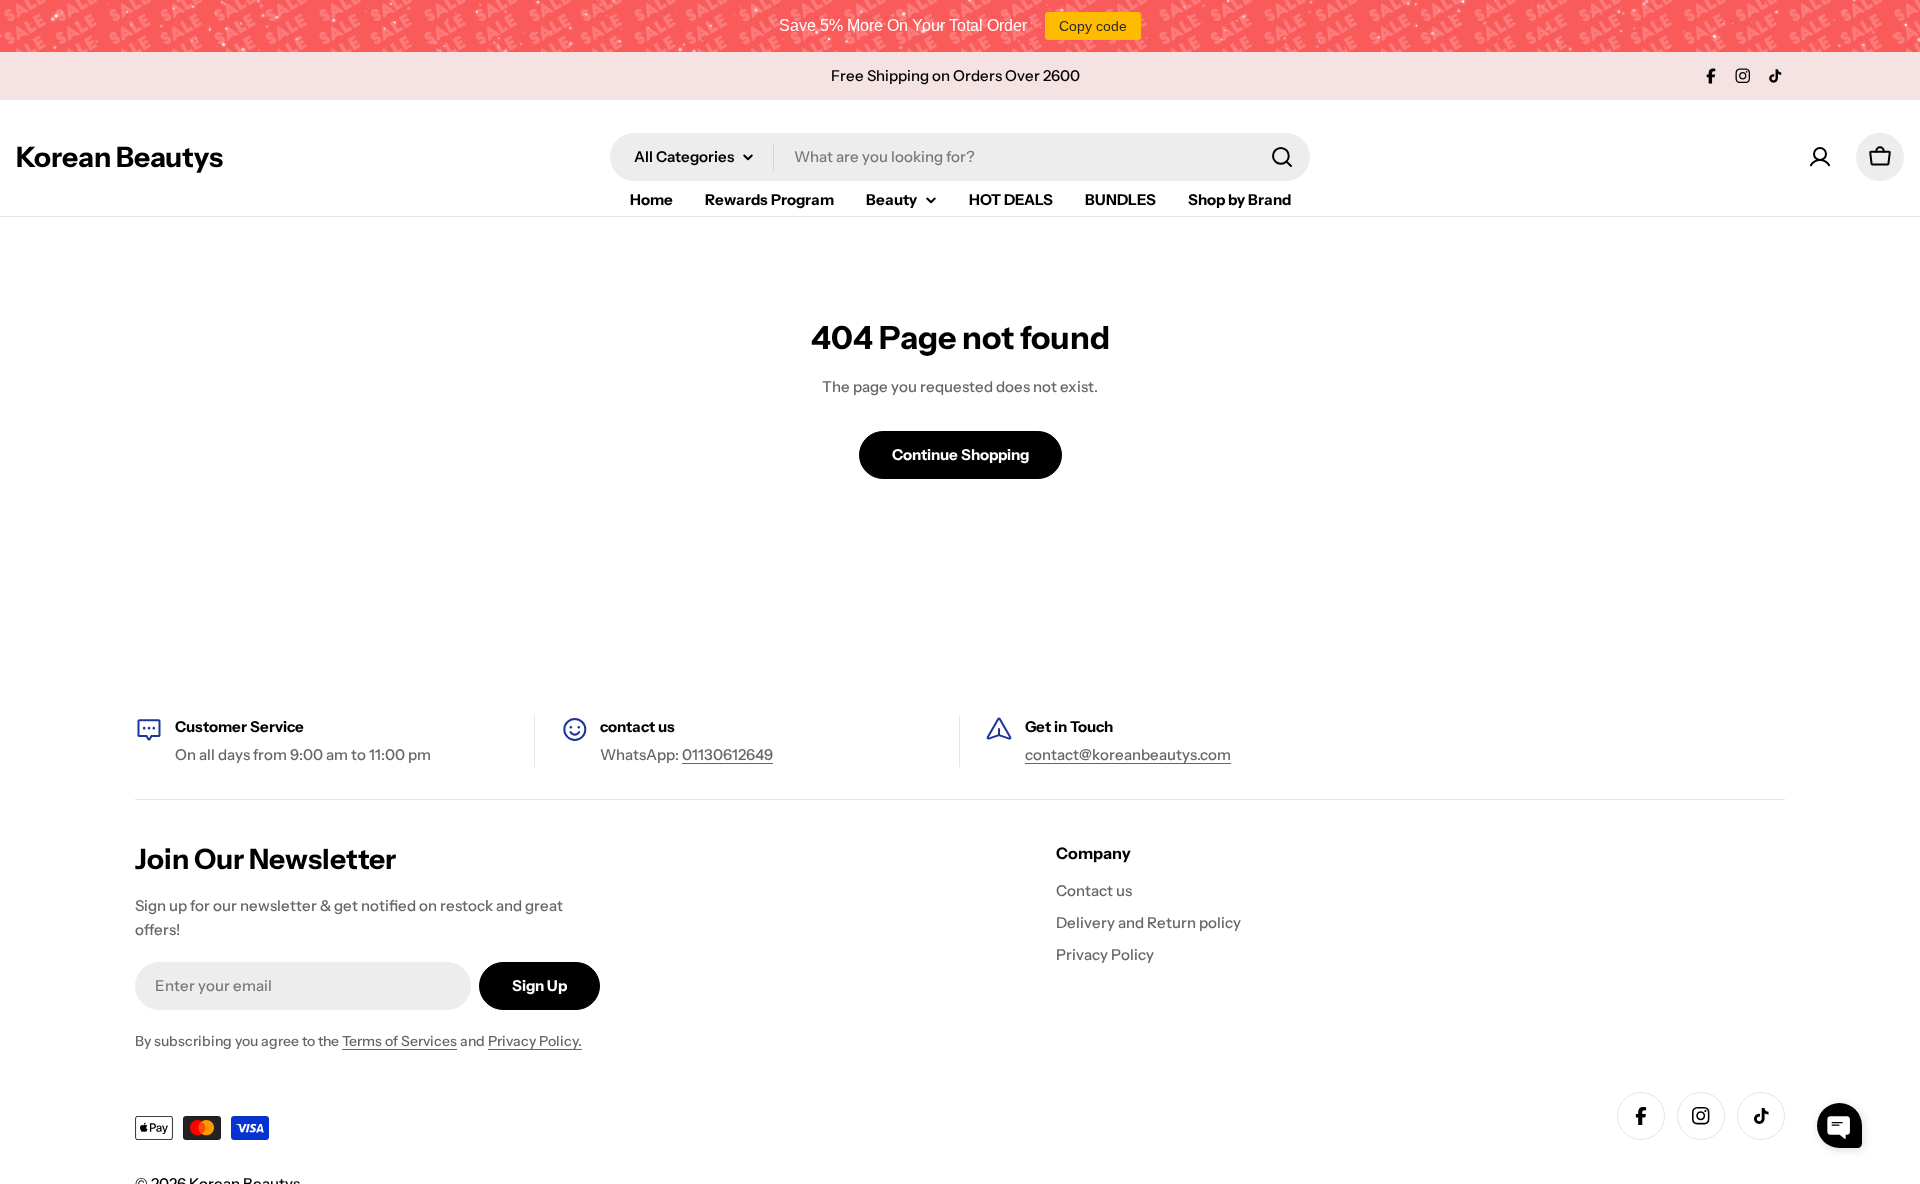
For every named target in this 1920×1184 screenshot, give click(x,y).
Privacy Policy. (535, 1041)
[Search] (1282, 157)
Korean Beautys (119, 157)
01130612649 (727, 754)
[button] (1839, 1125)
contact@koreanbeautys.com (1128, 754)
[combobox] (960, 157)
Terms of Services (399, 1041)
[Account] (1820, 157)
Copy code (1093, 26)
